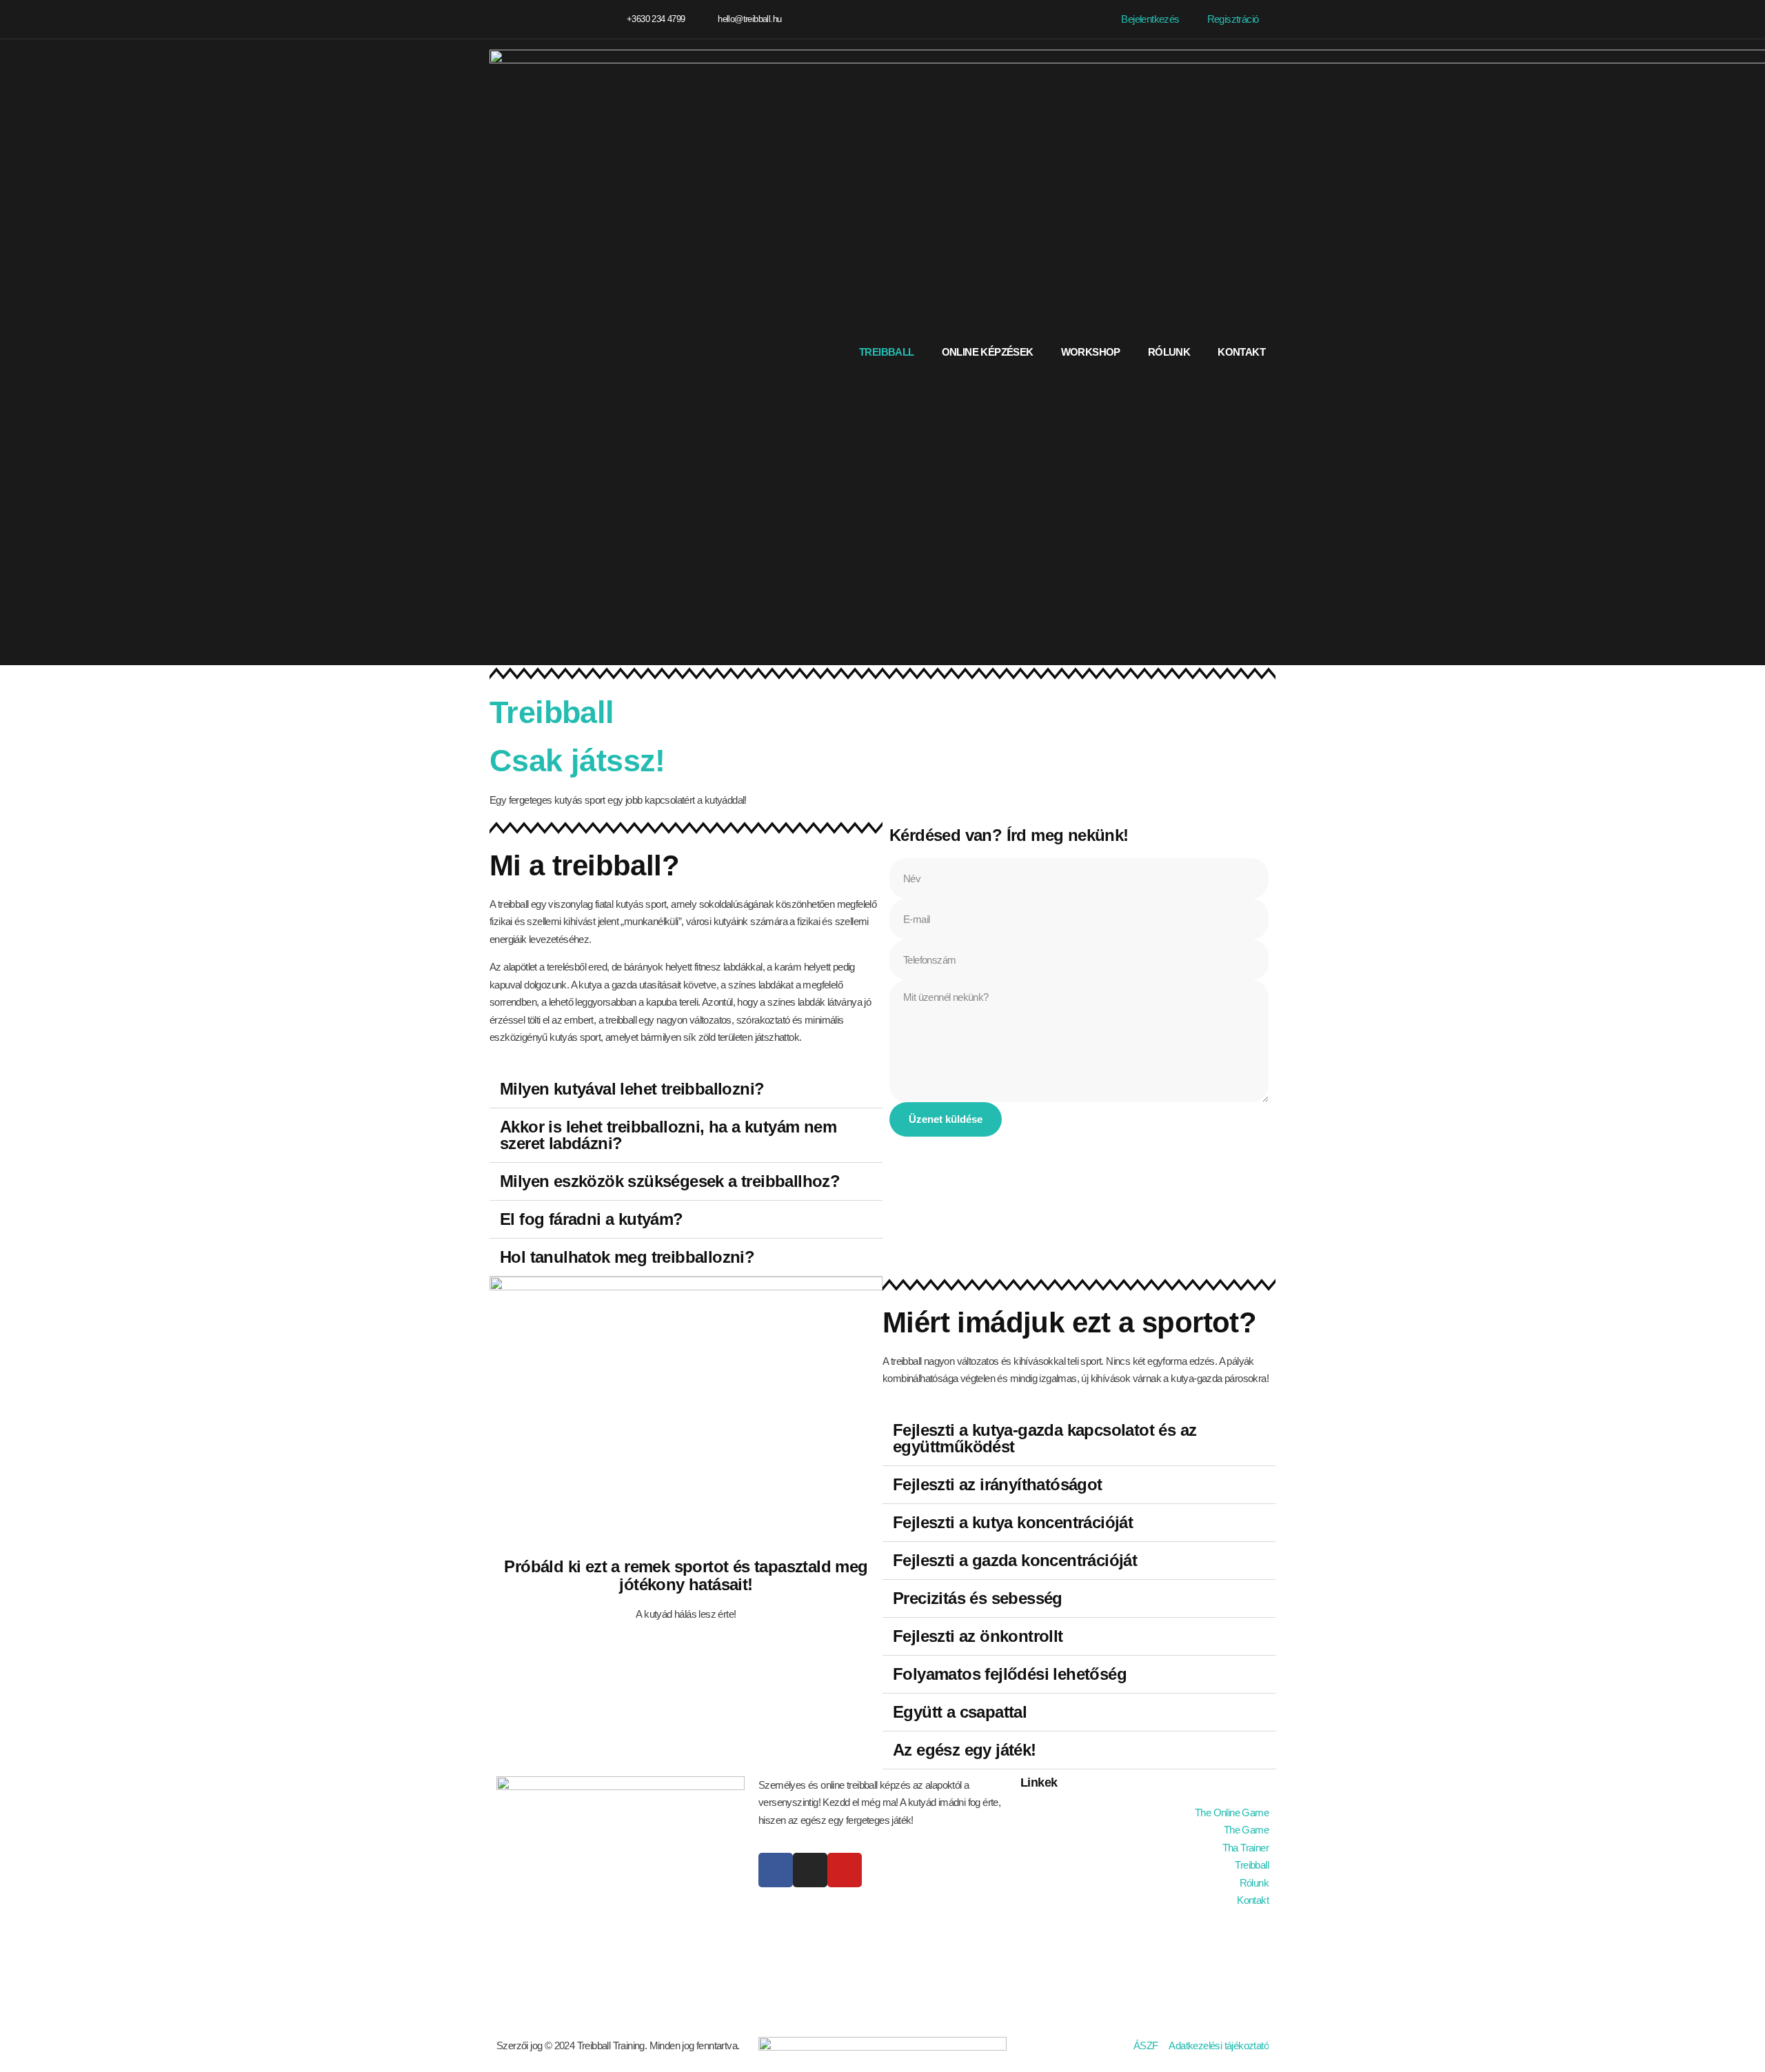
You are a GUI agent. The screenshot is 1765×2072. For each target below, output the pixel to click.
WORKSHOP (1091, 352)
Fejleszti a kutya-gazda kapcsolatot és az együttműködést (1045, 1438)
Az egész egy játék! (965, 1750)
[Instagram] (545, 20)
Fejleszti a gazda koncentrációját (1015, 1560)
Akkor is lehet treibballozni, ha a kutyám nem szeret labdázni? (668, 1135)
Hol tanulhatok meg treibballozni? (627, 1257)
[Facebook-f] (776, 1870)
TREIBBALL (887, 352)
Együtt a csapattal (960, 1712)
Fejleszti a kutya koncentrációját (1013, 1522)
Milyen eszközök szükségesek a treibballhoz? (670, 1181)
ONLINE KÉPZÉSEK (988, 352)
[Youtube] (845, 1870)
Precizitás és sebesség (978, 1598)
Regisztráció (1233, 19)
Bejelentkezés (1150, 19)
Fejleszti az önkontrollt (978, 1636)
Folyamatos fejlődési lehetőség (1010, 1674)
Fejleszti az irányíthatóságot (998, 1484)
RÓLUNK (1169, 352)
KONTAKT (1241, 352)
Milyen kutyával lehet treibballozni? (632, 1089)
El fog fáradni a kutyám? (592, 1219)
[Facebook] (495, 20)
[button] (686, 1089)
